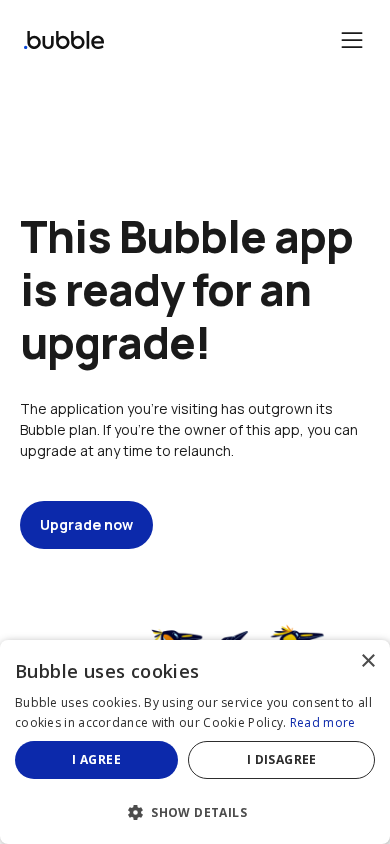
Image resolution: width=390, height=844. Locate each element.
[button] (195, 810)
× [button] (367, 661)
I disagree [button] (282, 759)
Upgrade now (86, 524)
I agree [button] (96, 759)
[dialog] (195, 742)
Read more (323, 722)
